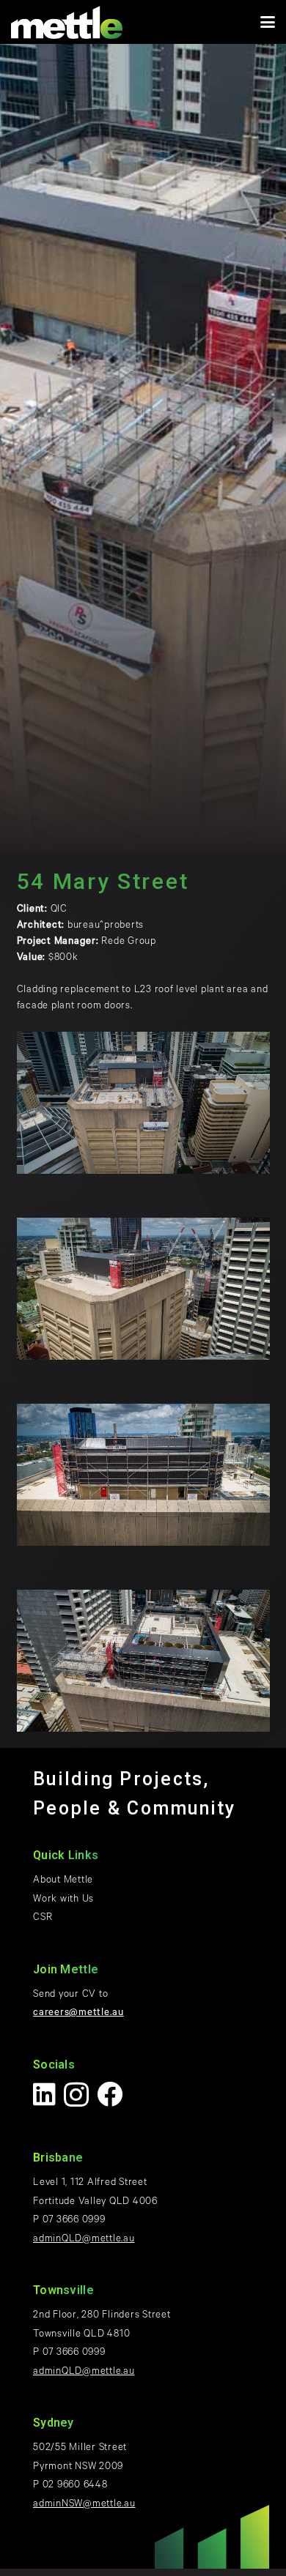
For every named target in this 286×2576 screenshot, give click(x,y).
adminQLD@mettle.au (84, 2240)
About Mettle (63, 1881)
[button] (268, 22)
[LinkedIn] (45, 2094)
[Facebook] (110, 2094)
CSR (43, 1918)
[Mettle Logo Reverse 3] (67, 22)
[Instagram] (77, 2095)
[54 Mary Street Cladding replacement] (143, 1103)
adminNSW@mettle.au (84, 2505)
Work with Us (63, 1900)
